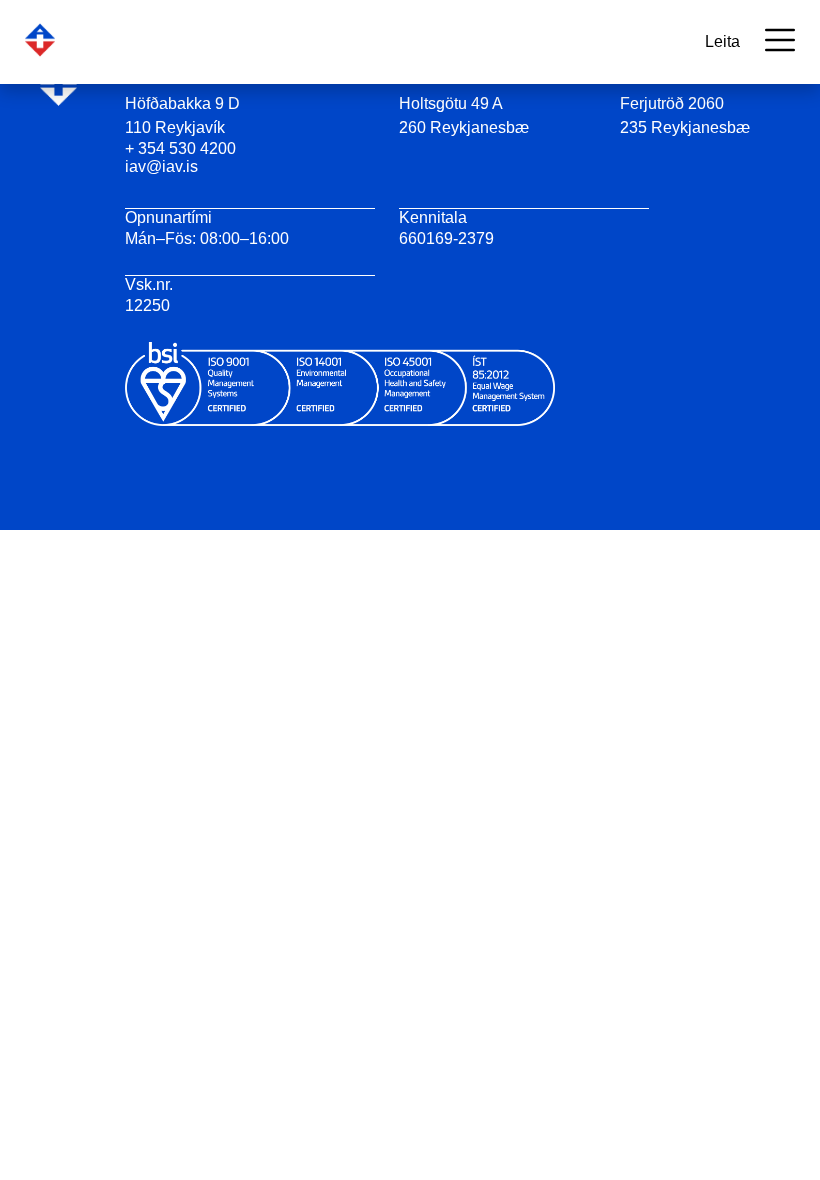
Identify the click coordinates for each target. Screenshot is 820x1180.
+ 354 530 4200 (180, 148)
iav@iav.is (161, 166)
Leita (722, 41)
